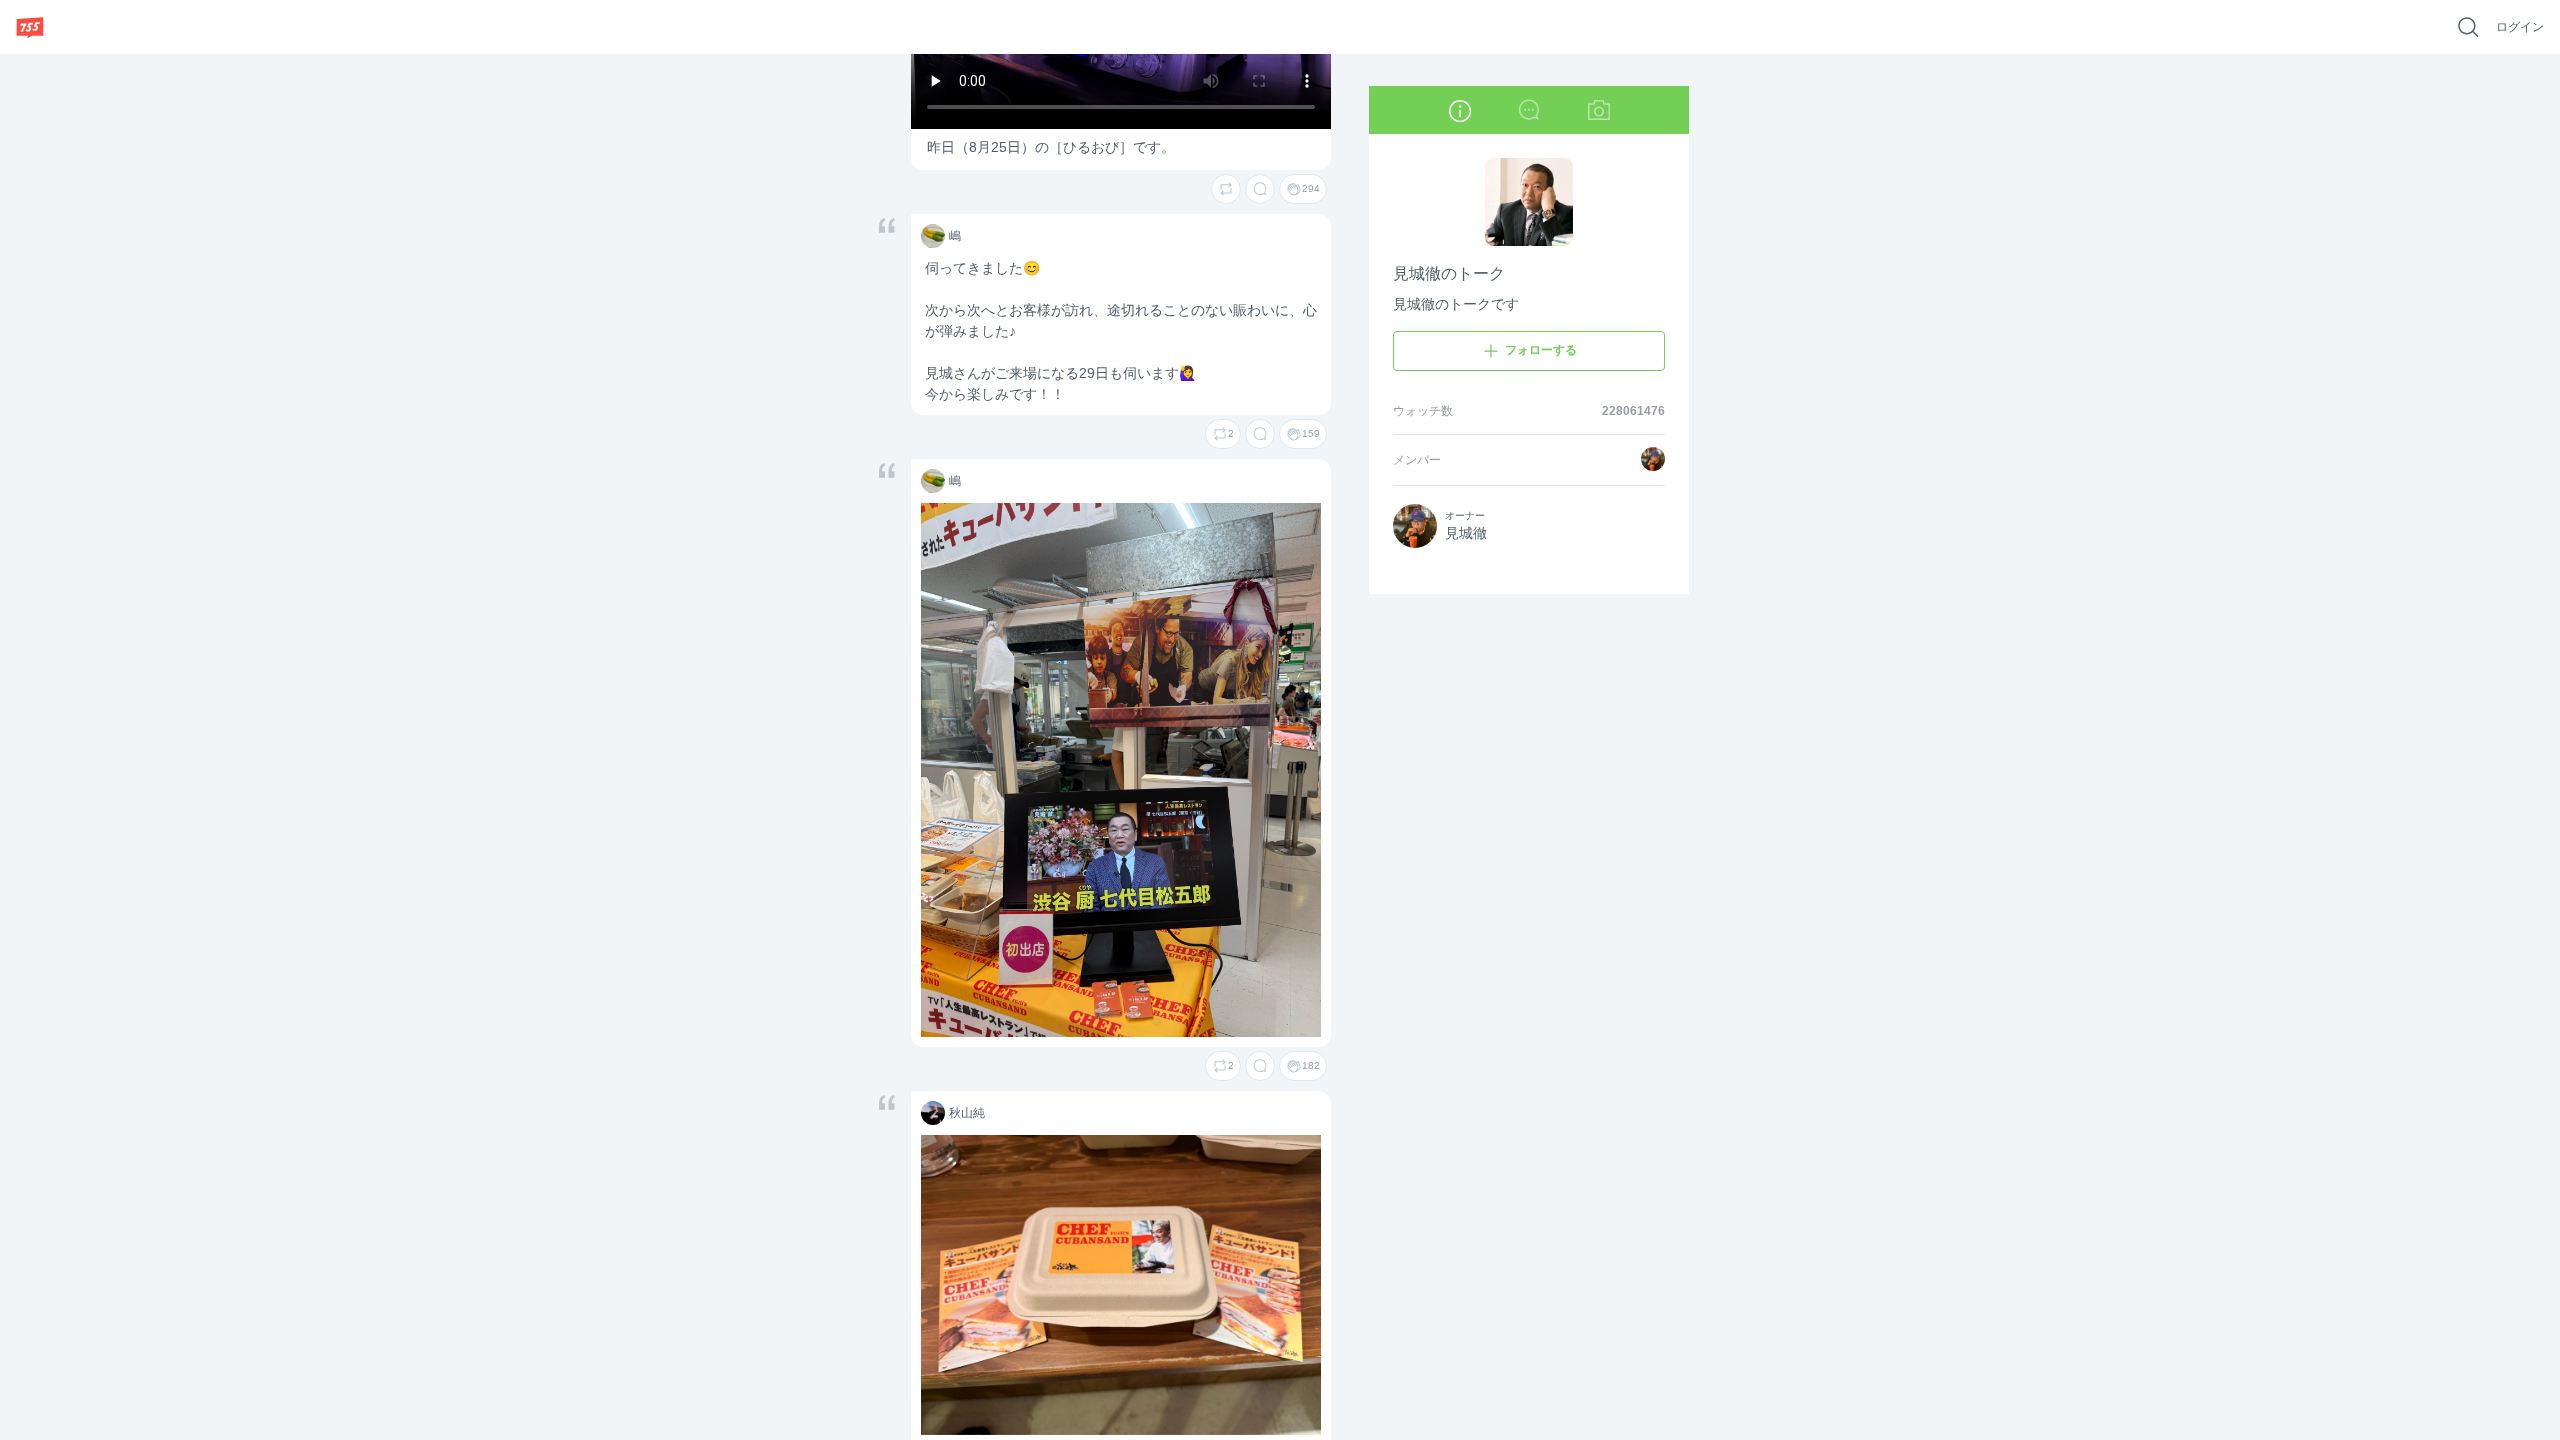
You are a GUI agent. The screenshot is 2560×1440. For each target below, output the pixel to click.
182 (1311, 1065)
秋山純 (931, 1114)
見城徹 (1466, 533)
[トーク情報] (1459, 110)
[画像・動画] (1599, 110)
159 (1311, 433)
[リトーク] (1226, 189)
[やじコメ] (1529, 110)
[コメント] (1260, 189)
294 (1311, 188)
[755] (30, 27)
